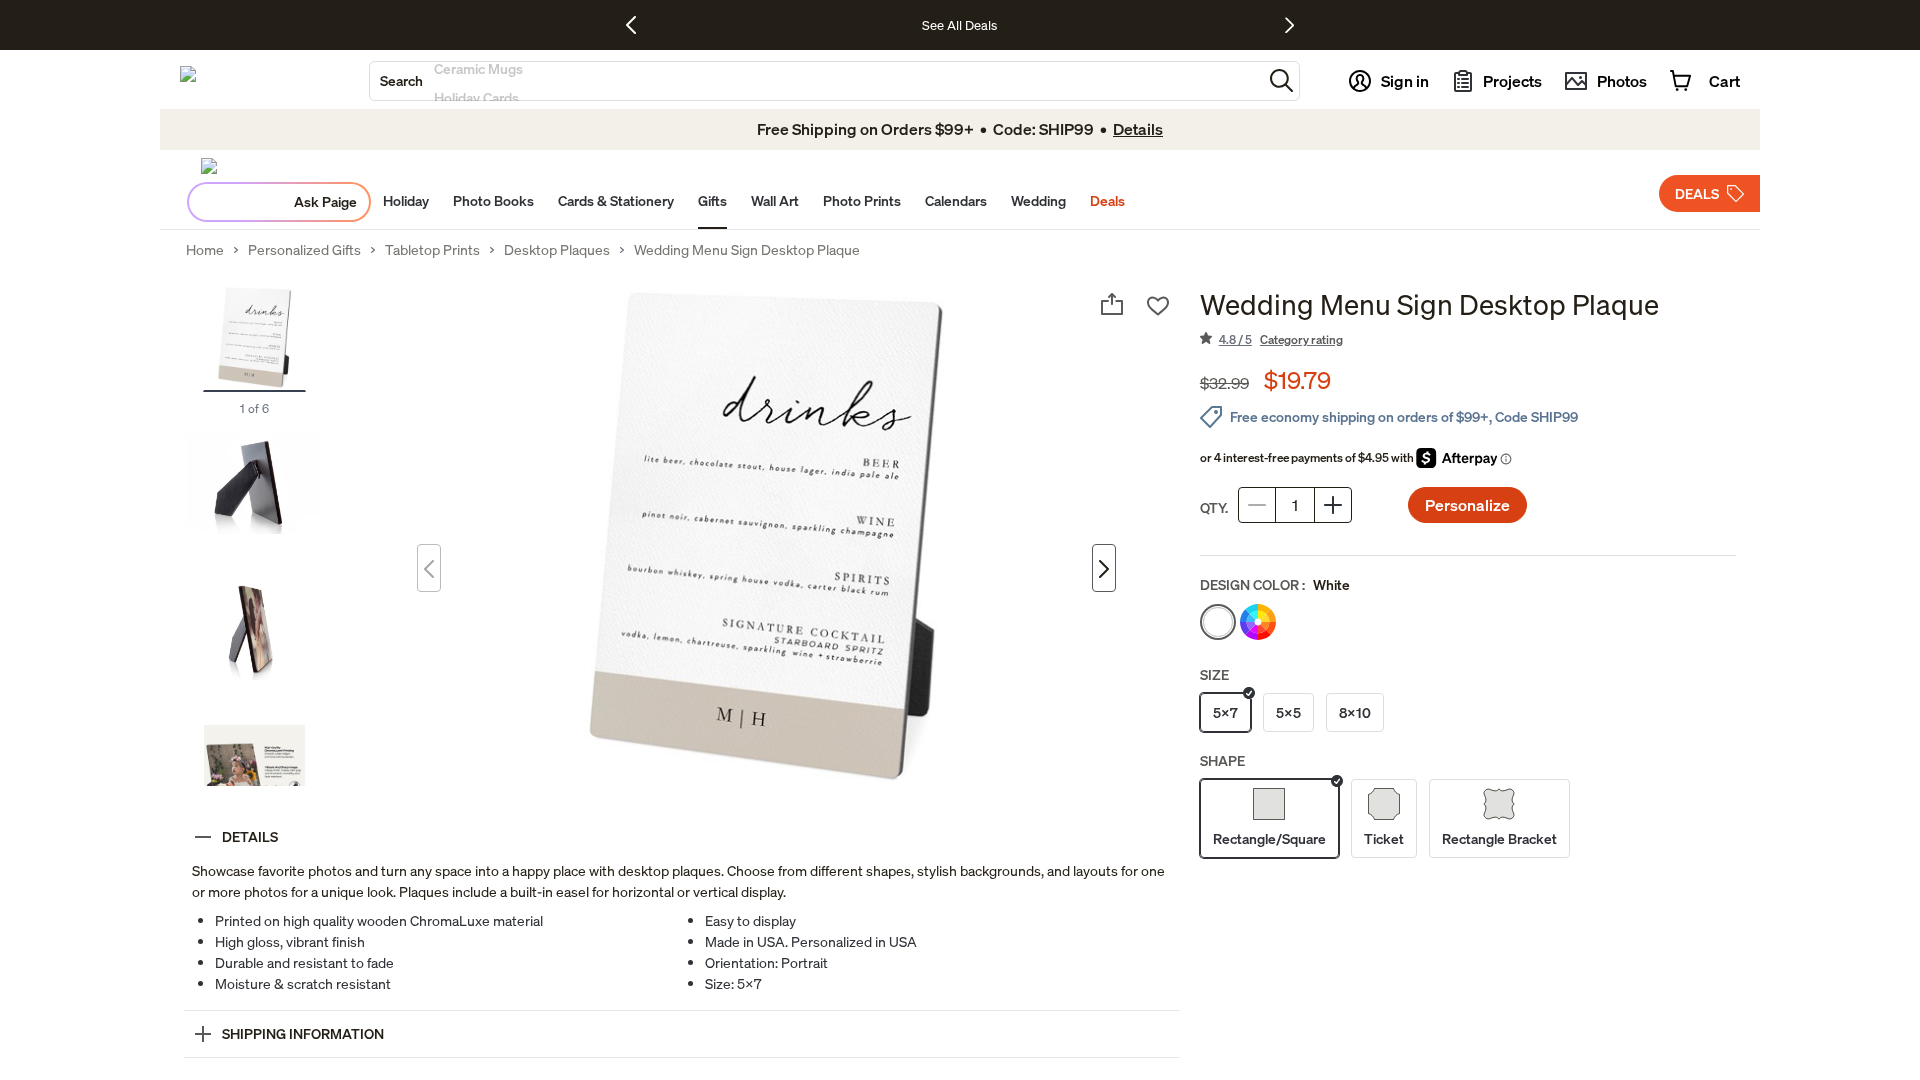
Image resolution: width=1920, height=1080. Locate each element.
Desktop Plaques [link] (557, 250)
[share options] (1112, 304)
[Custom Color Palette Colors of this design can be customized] (1258, 622)
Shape (1222, 760)
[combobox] (816, 81)
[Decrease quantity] (1257, 505)
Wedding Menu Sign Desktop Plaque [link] (747, 250)
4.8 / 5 (1281, 339)
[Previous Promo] (638, 25)
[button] (1281, 80)
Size (1214, 674)
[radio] (1218, 622)
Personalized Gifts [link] (304, 250)
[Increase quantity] (1333, 505)
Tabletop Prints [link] (432, 250)
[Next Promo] (1289, 25)
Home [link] (205, 250)
